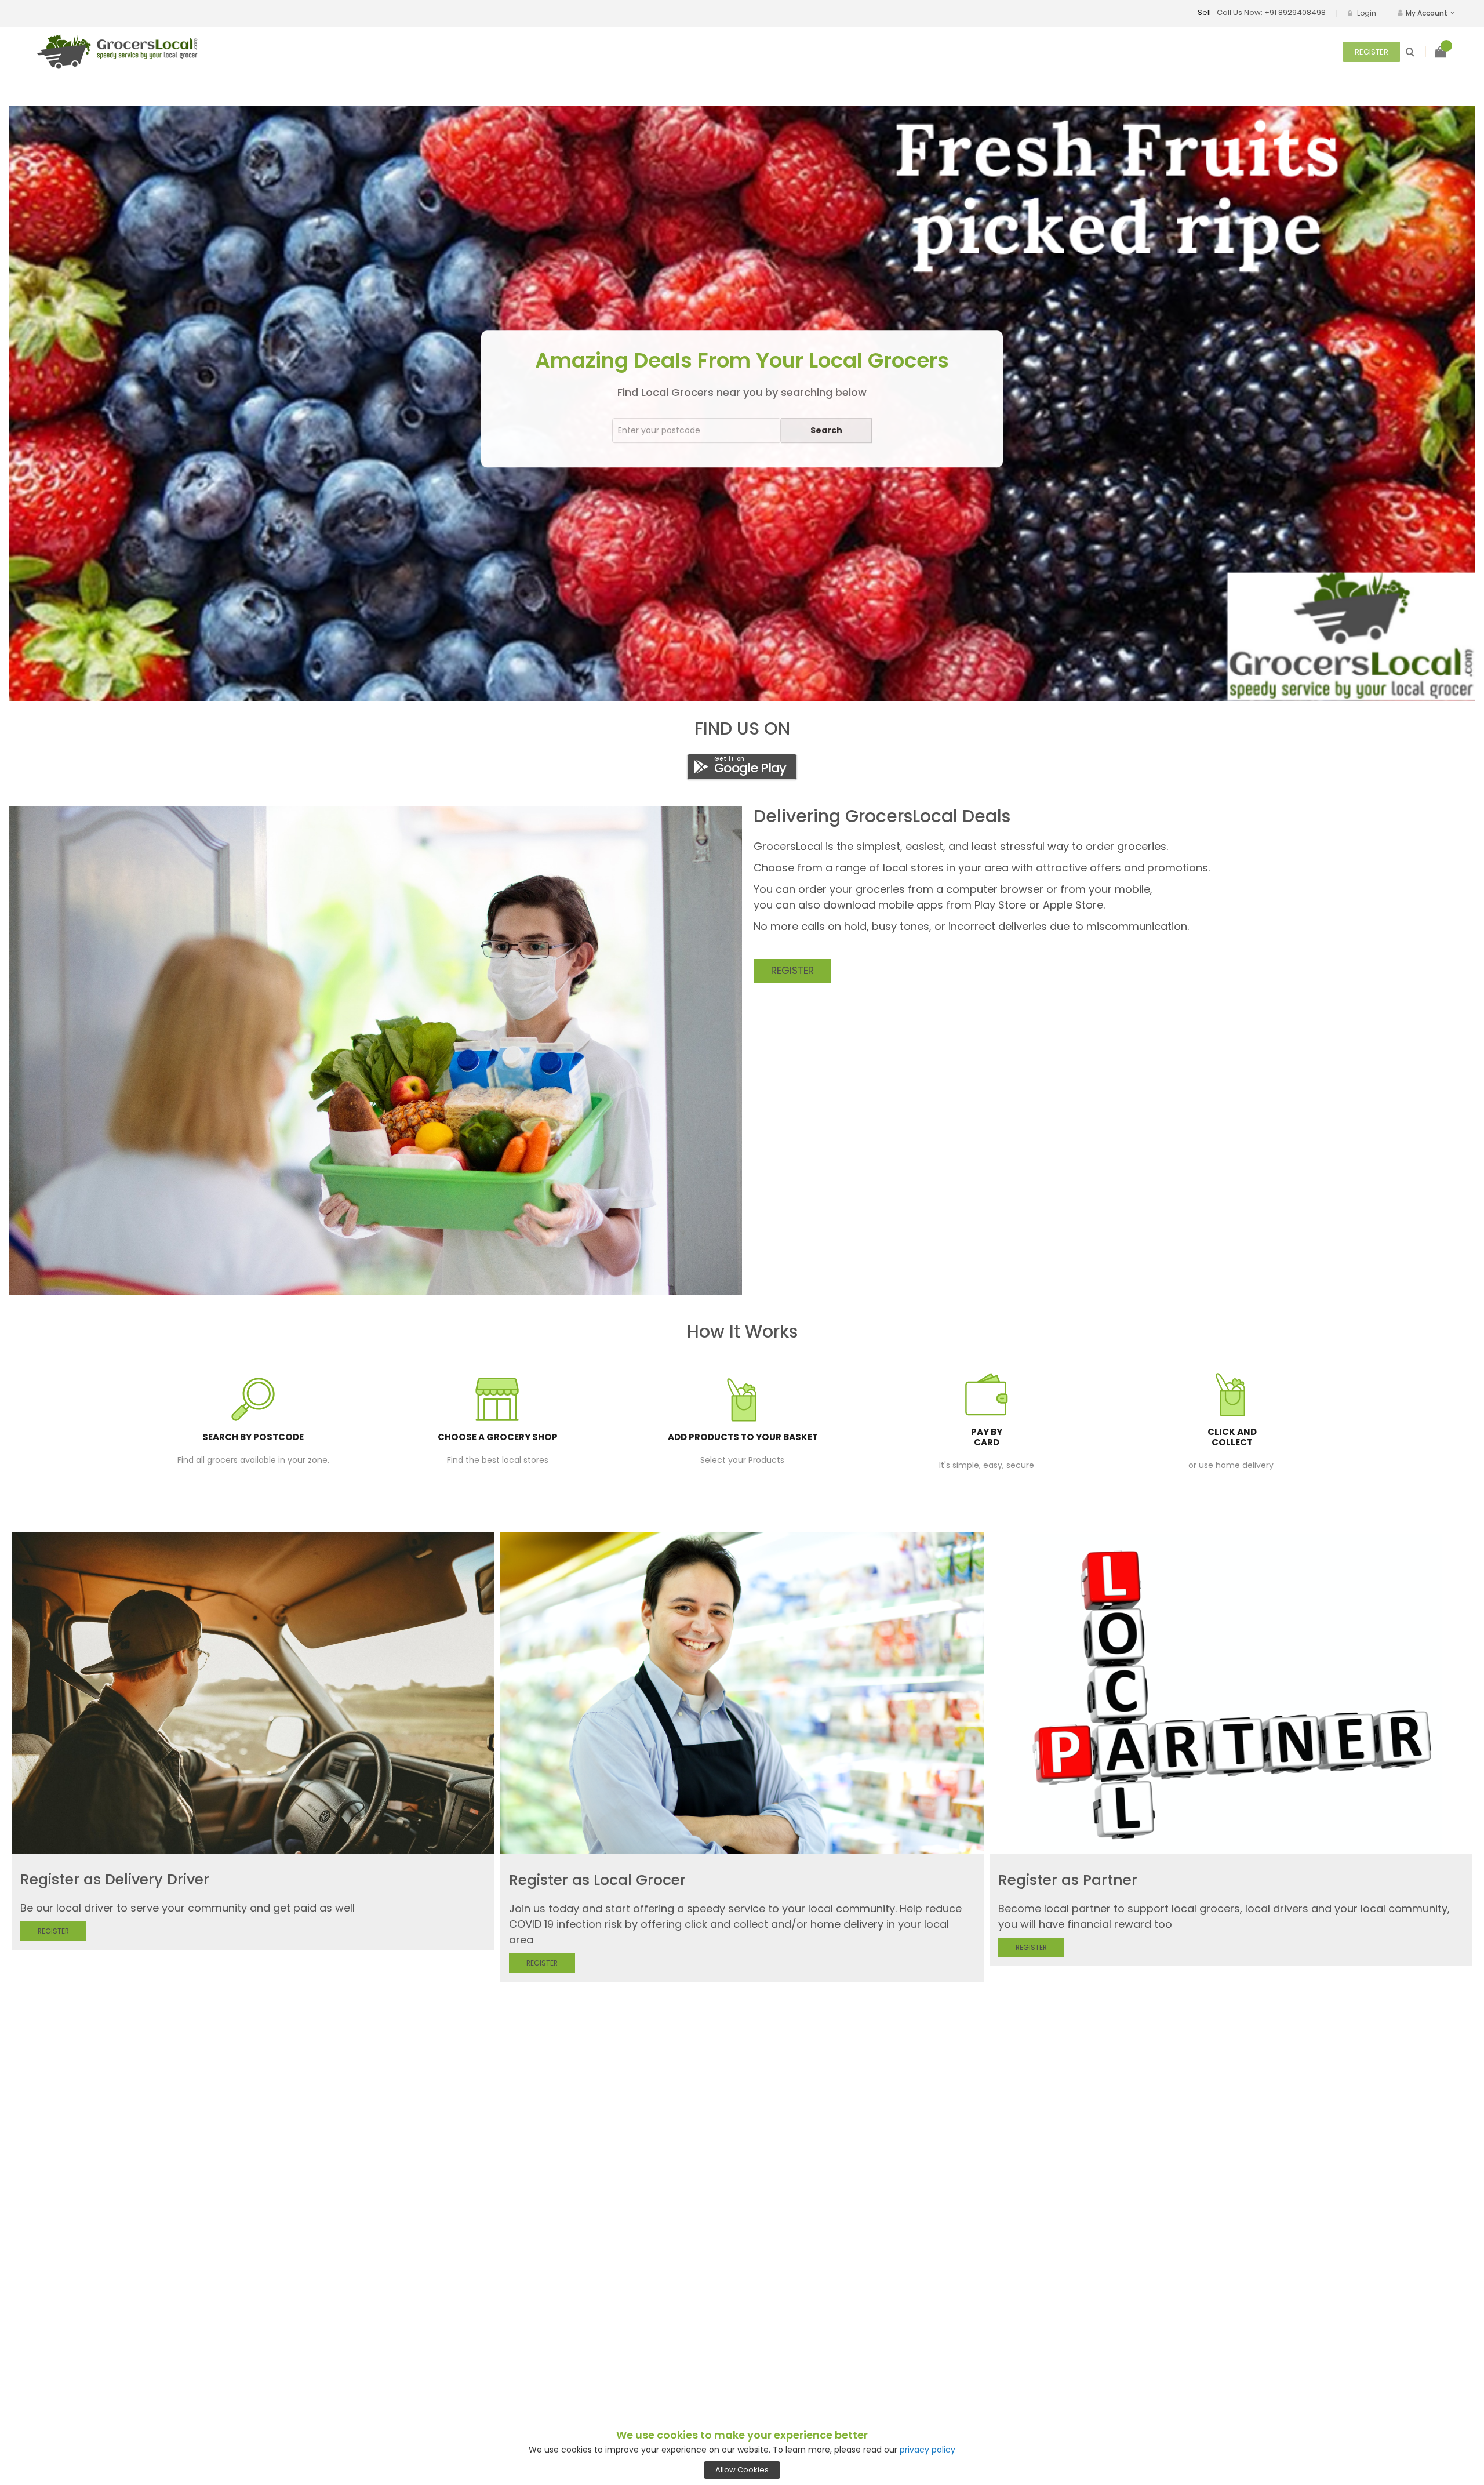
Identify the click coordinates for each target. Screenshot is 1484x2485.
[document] (742, 2454)
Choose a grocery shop (498, 1437)
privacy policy (927, 2450)
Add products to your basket (743, 1437)
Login (1367, 13)
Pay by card (987, 1437)
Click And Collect (1232, 1437)
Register (1372, 52)
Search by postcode (253, 1437)
